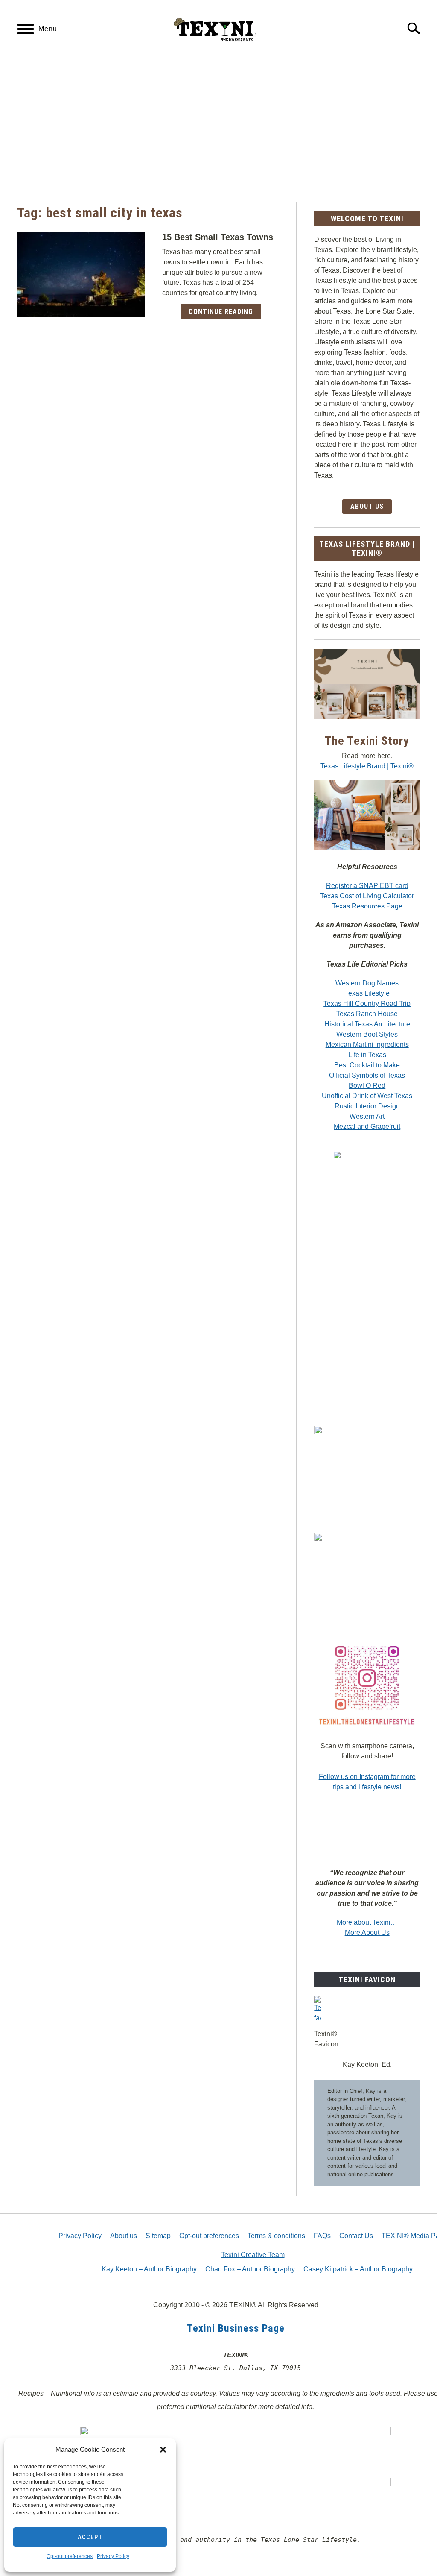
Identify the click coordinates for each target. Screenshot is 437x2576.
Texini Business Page (236, 2328)
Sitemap (158, 2236)
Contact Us (356, 2236)
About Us (367, 506)
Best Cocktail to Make (367, 1065)
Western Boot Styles (367, 1034)
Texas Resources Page (367, 906)
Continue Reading (221, 312)
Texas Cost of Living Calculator (367, 896)
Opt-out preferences (70, 2556)
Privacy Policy (113, 2556)
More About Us (367, 1933)
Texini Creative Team (253, 2255)
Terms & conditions (276, 2236)
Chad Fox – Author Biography (250, 2269)
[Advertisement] (218, 120)
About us (124, 2236)
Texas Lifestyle (367, 993)
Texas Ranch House (367, 1014)
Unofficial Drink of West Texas (367, 1096)
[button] (163, 2450)
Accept (90, 2537)
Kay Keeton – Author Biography (149, 2269)
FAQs (322, 2236)
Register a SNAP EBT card (367, 886)
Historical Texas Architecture (367, 1024)
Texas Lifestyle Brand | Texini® (367, 766)
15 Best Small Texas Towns (218, 237)
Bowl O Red (367, 1086)
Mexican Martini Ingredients (367, 1045)
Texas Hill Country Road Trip (367, 1004)
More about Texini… (367, 1922)
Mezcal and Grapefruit (367, 1127)
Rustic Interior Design (367, 1106)
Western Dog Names (367, 983)
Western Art (367, 1116)
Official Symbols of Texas (367, 1075)
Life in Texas (367, 1055)
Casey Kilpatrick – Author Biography (358, 2269)
